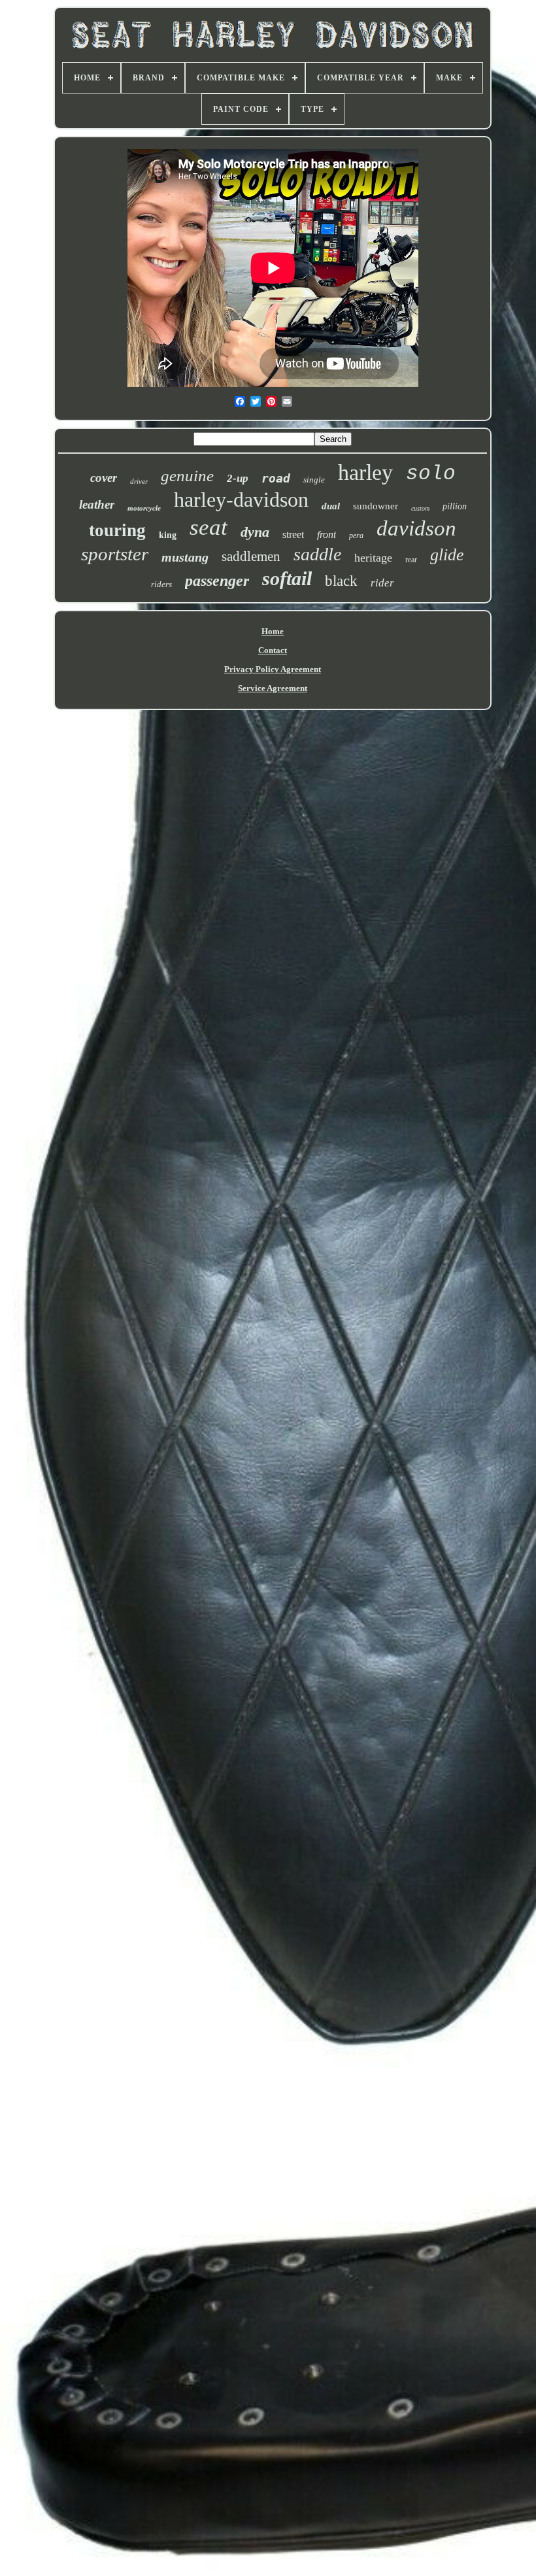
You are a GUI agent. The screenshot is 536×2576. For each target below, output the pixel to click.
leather (97, 504)
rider (382, 583)
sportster (115, 554)
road (276, 478)
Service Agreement (273, 688)
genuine (187, 476)
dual (331, 506)
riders (161, 584)
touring (117, 530)
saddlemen (251, 556)
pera (356, 535)
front (327, 534)
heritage (373, 558)
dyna (255, 532)
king (168, 535)
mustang (185, 557)
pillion (455, 506)
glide (447, 555)
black (341, 581)
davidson (416, 528)
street (293, 534)
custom (420, 508)
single (314, 480)
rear (411, 560)
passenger (217, 581)
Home (273, 631)
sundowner (376, 506)
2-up (238, 478)
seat (209, 527)
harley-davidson (241, 500)
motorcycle (144, 508)
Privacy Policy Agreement (273, 669)
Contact (273, 650)
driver (139, 481)
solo (431, 474)
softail (287, 578)
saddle (317, 554)
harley (365, 472)
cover (104, 478)
